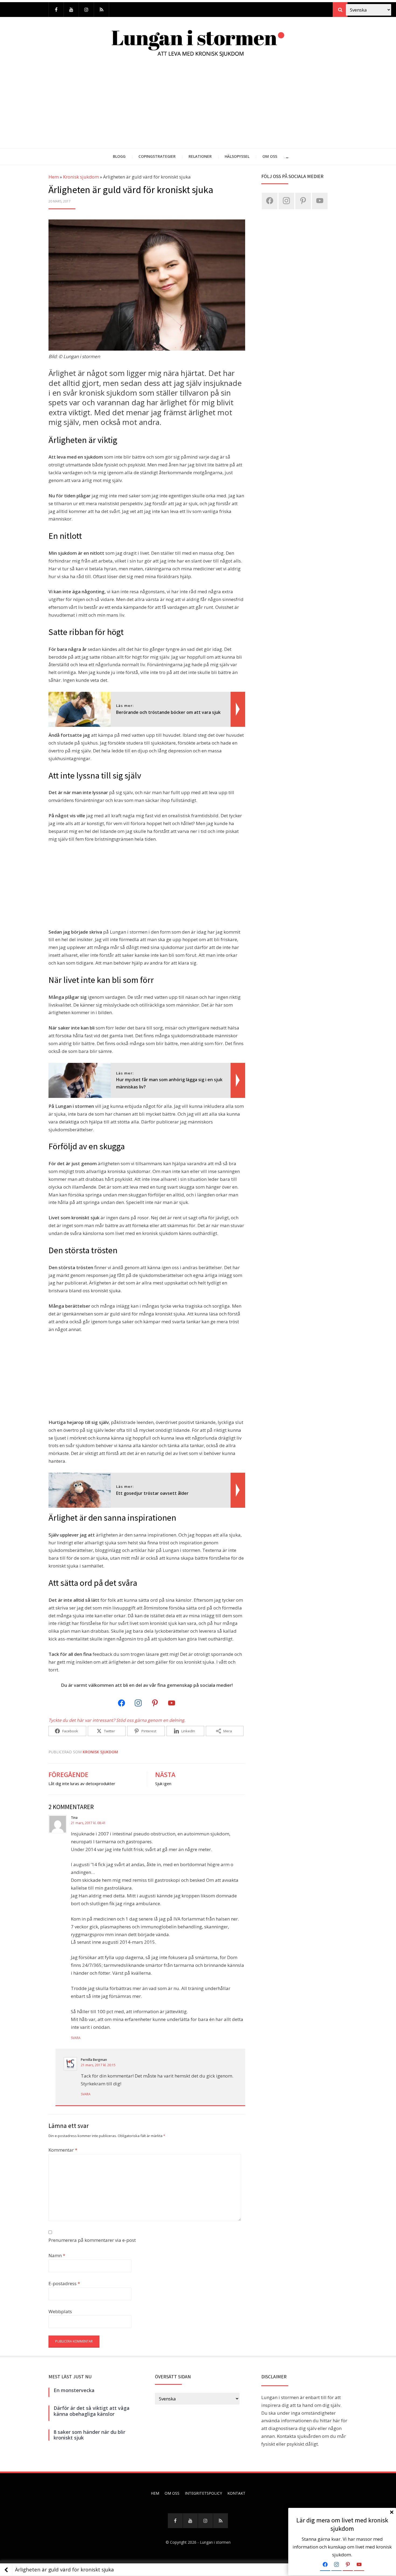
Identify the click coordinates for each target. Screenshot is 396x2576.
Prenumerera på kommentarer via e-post (92, 2240)
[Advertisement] (198, 108)
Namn (57, 2255)
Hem (54, 177)
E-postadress (64, 2283)
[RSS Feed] (101, 10)
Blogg (119, 156)
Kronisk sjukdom (81, 177)
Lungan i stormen (215, 2542)
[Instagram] (86, 10)
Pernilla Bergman (94, 2060)
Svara (76, 2038)
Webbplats (60, 2311)
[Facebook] (56, 10)
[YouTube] (71, 10)
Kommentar (63, 2150)
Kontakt (236, 2493)
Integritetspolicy (203, 2493)
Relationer (200, 156)
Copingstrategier (157, 156)
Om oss (270, 156)
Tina (74, 1818)
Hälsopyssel (237, 156)
